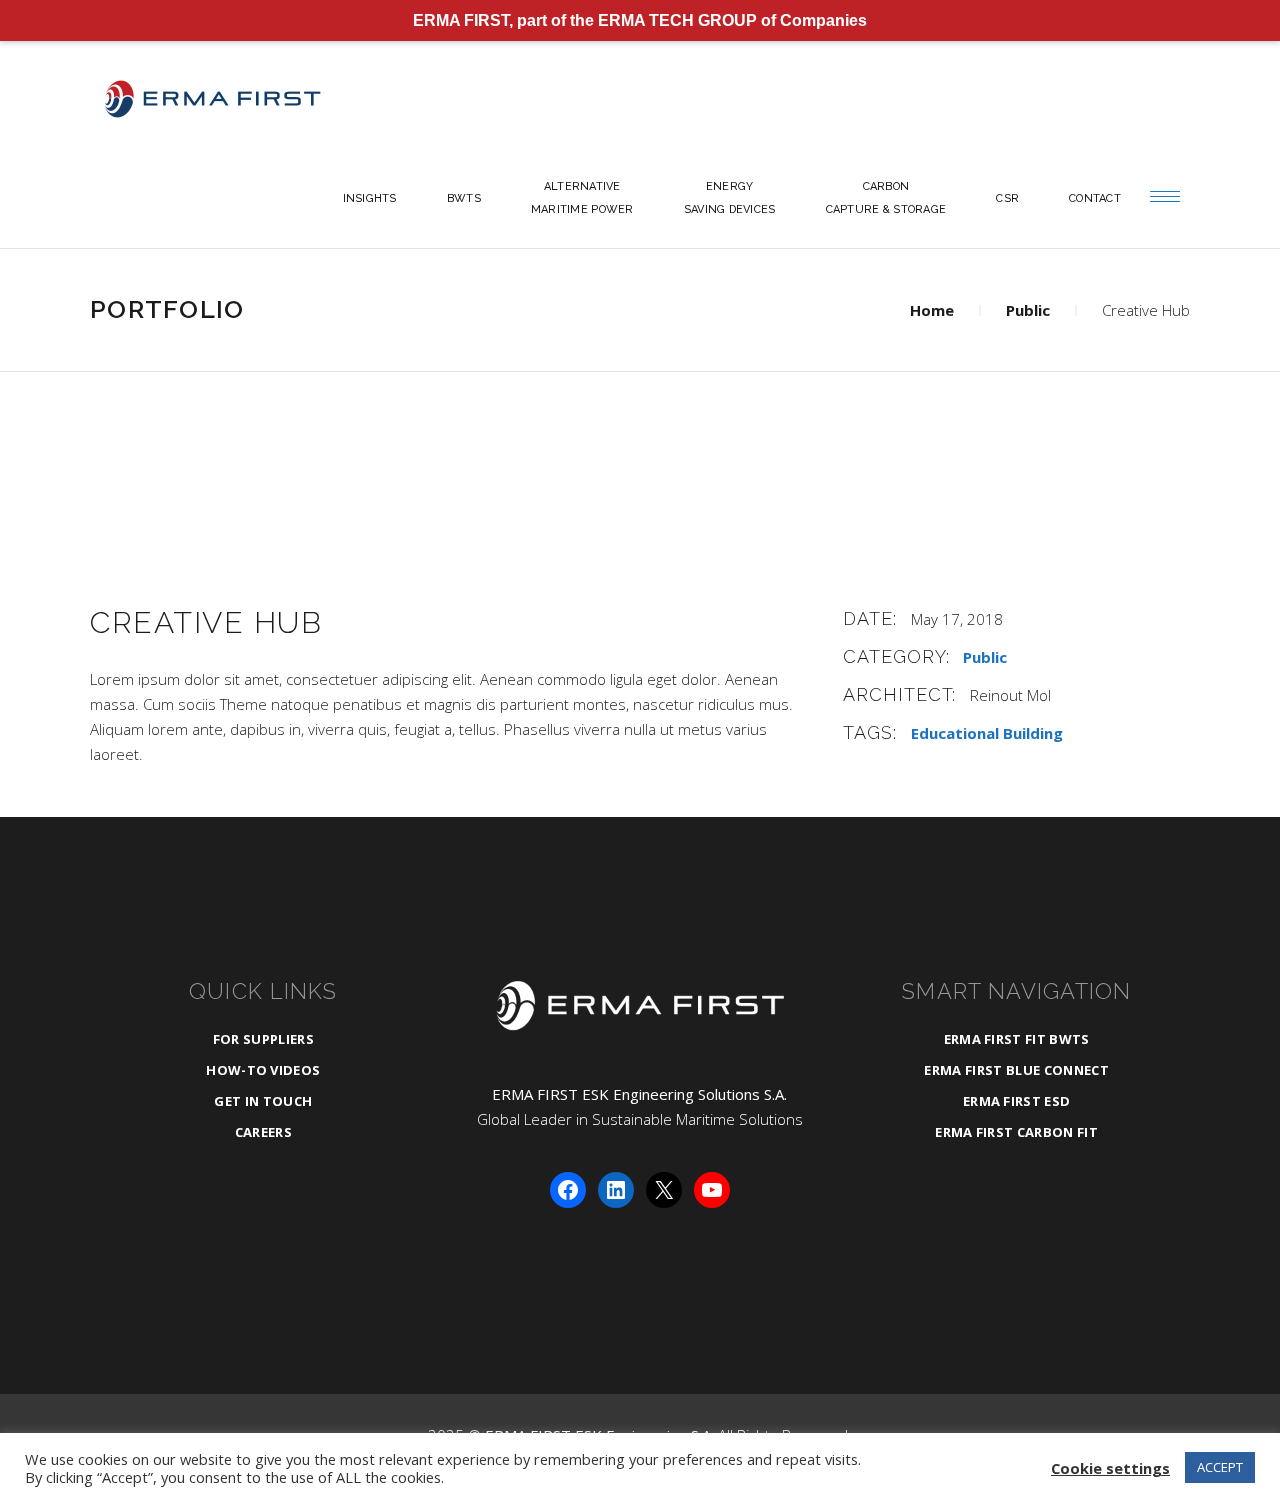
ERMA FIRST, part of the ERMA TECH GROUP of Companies (640, 20)
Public (1028, 310)
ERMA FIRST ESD (1017, 1101)
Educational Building (987, 733)
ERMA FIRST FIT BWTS (1017, 1039)
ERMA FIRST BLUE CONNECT (1016, 1070)
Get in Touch (263, 1101)
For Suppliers (263, 1039)
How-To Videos (263, 1070)
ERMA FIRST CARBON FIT (1016, 1132)
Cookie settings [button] (1110, 1468)
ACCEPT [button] (1220, 1467)
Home (932, 310)
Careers (263, 1132)
